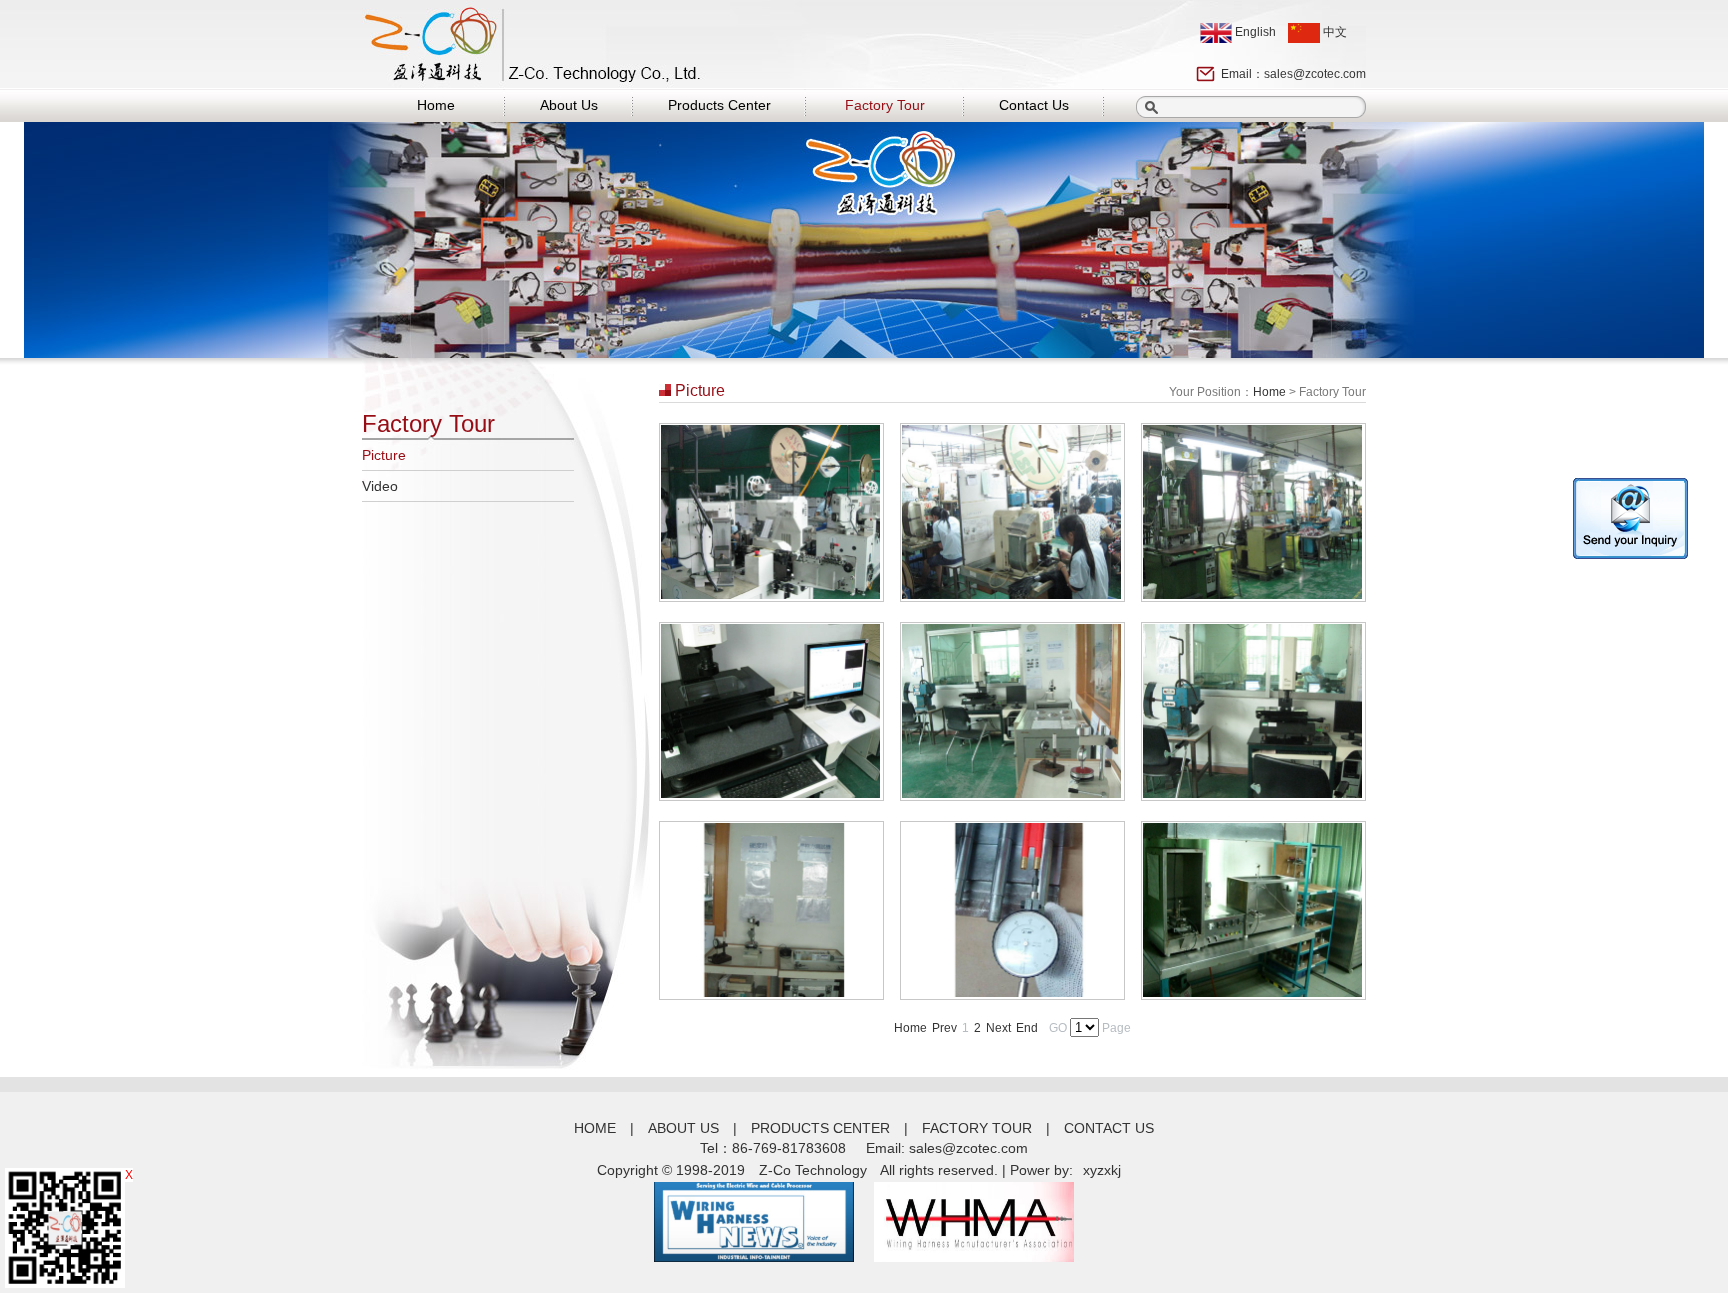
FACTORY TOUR (977, 1128)
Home (436, 105)
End (1027, 1028)
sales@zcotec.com (1315, 74)
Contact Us (1034, 105)
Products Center (719, 105)
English (1254, 32)
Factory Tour (885, 105)
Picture (384, 455)
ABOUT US (683, 1128)
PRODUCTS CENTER (820, 1128)
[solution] (770, 595)
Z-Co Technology (813, 1170)
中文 (1333, 32)
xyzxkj (1102, 1170)
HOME (595, 1128)
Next (998, 1028)
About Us (569, 105)
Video (380, 486)
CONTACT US (1109, 1128)
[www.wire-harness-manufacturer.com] (754, 1257)
